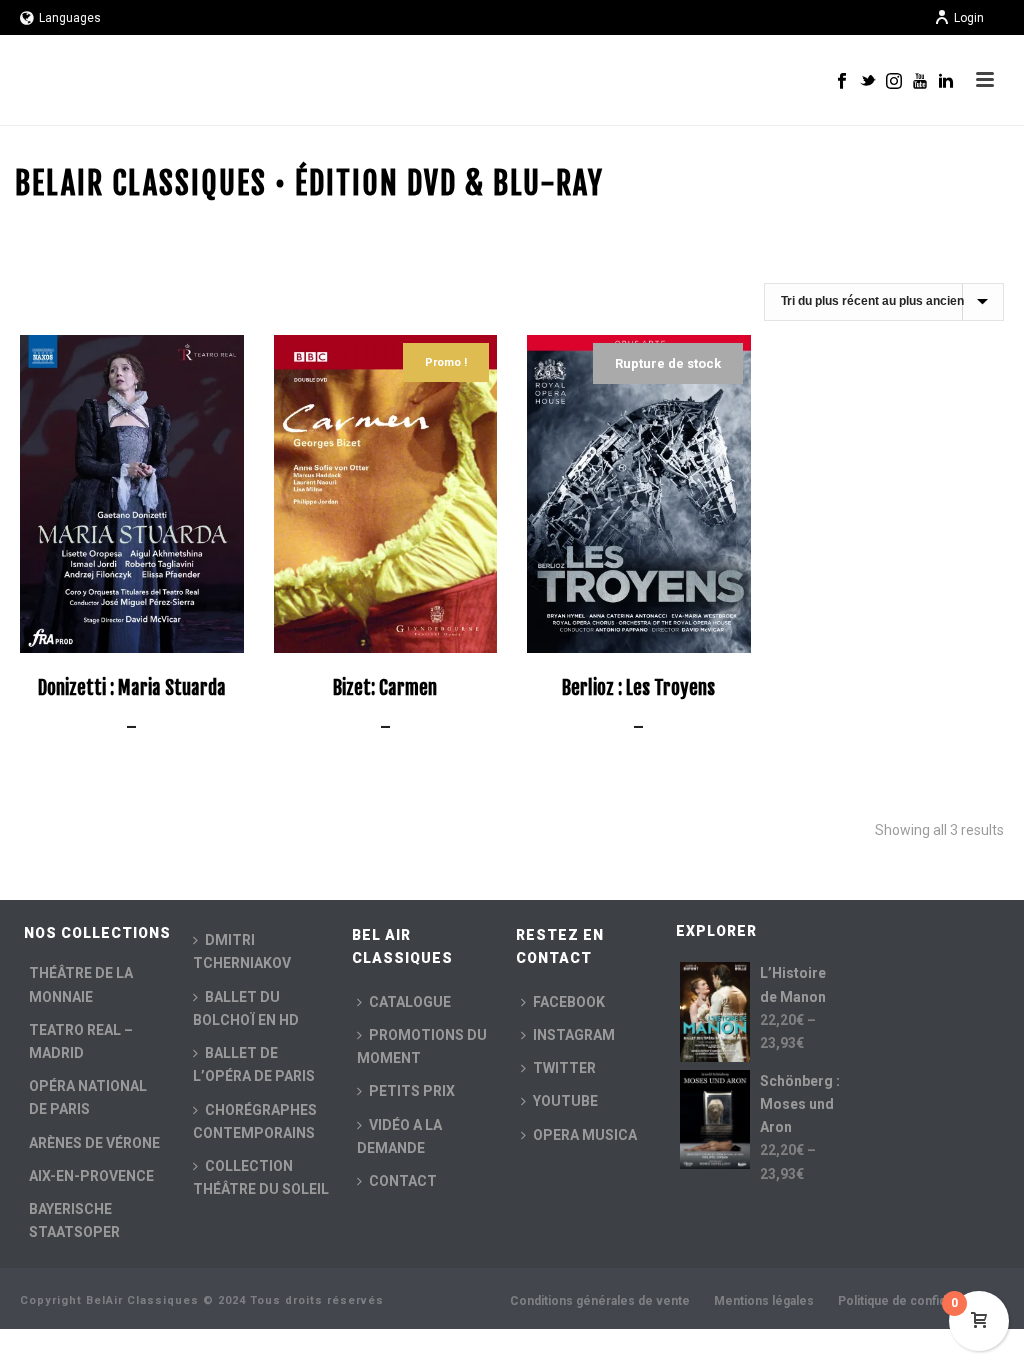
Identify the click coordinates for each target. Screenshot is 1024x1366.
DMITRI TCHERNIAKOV (242, 951)
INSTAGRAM (574, 1035)
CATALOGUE (410, 1002)
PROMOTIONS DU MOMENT (422, 1046)
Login (969, 18)
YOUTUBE (565, 1101)
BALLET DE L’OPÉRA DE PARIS (254, 1064)
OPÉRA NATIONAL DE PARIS (88, 1097)
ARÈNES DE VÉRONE (94, 1143)
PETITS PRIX (412, 1091)
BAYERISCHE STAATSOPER (74, 1220)
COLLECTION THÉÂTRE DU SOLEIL (261, 1177)
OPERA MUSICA (585, 1135)
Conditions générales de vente (600, 1301)
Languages (70, 18)
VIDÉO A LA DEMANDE (399, 1136)
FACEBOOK (569, 1002)
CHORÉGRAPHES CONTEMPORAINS (255, 1121)
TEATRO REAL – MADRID (81, 1041)
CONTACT (403, 1181)
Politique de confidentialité (915, 1301)
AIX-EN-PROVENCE (91, 1176)
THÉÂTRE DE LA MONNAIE (81, 984)
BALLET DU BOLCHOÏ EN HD (246, 1008)
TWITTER (564, 1068)
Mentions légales (764, 1301)
